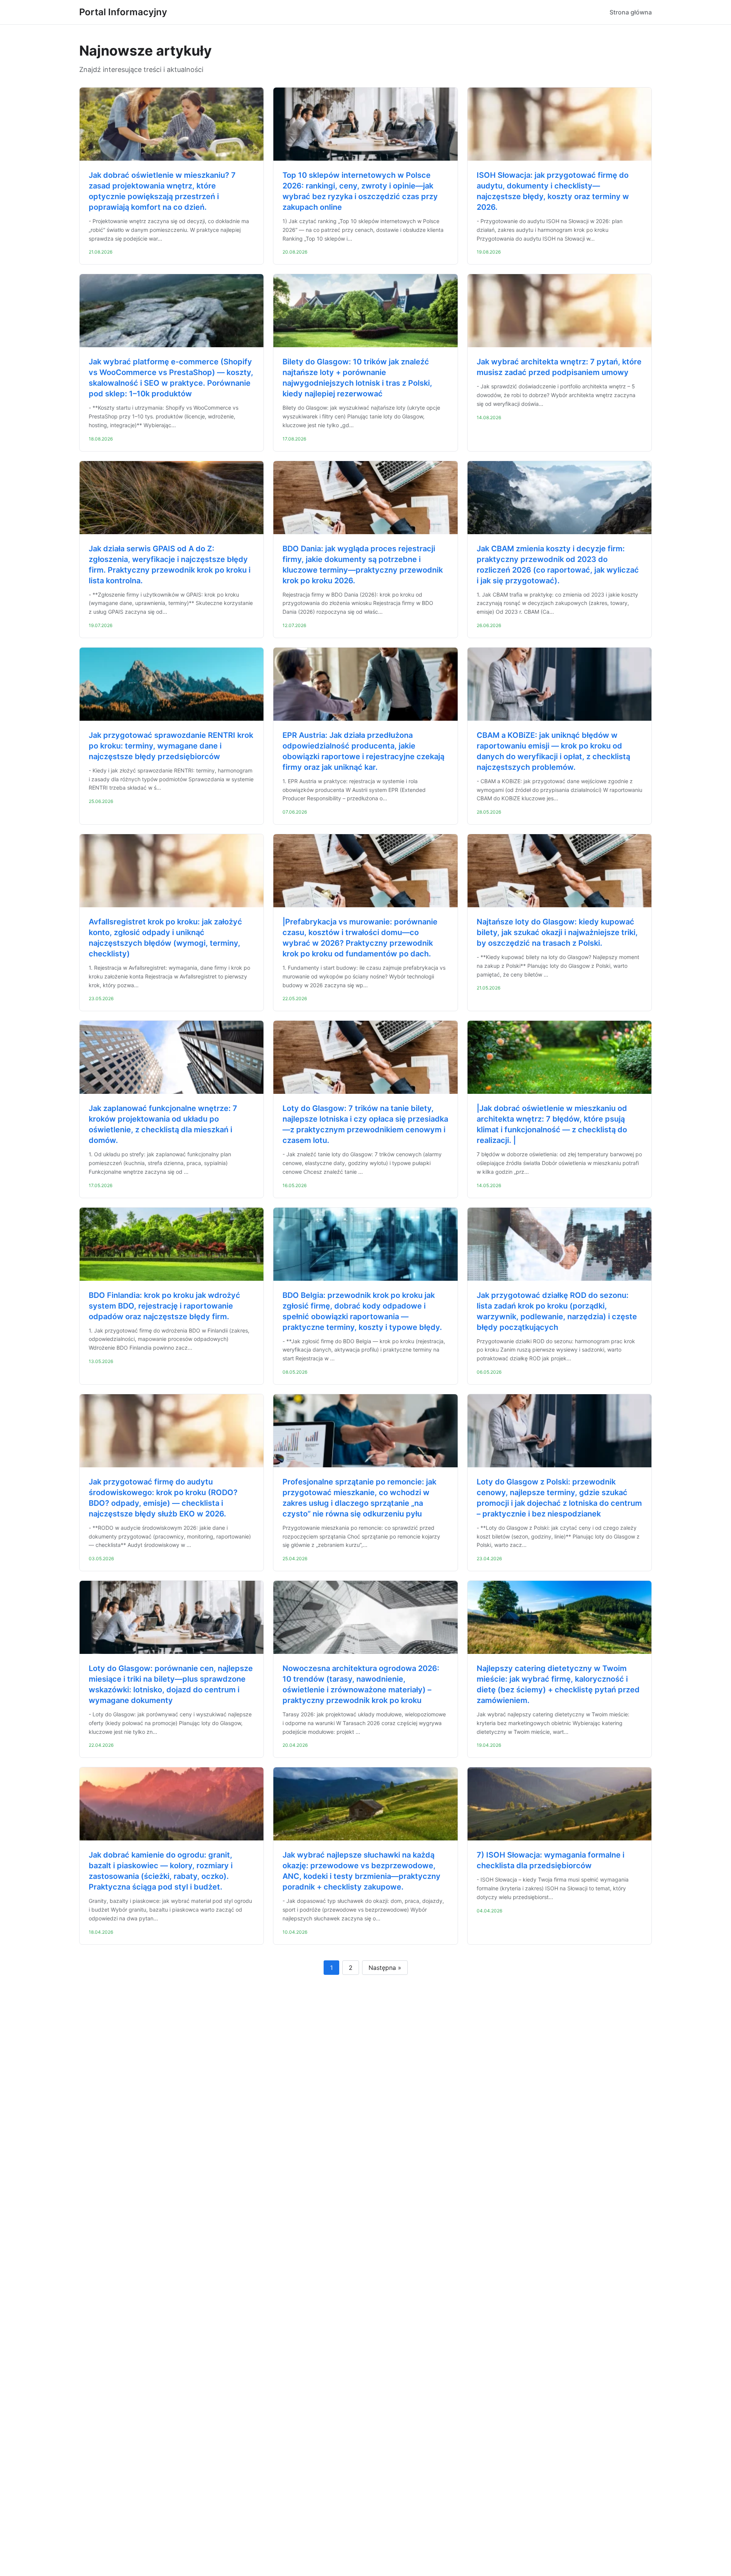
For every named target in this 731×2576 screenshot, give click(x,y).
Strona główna (631, 12)
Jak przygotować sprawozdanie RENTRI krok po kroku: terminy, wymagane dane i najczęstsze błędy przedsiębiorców (171, 746)
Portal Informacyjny (123, 12)
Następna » (385, 1968)
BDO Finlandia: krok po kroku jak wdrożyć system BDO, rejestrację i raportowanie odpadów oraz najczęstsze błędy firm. (164, 1306)
